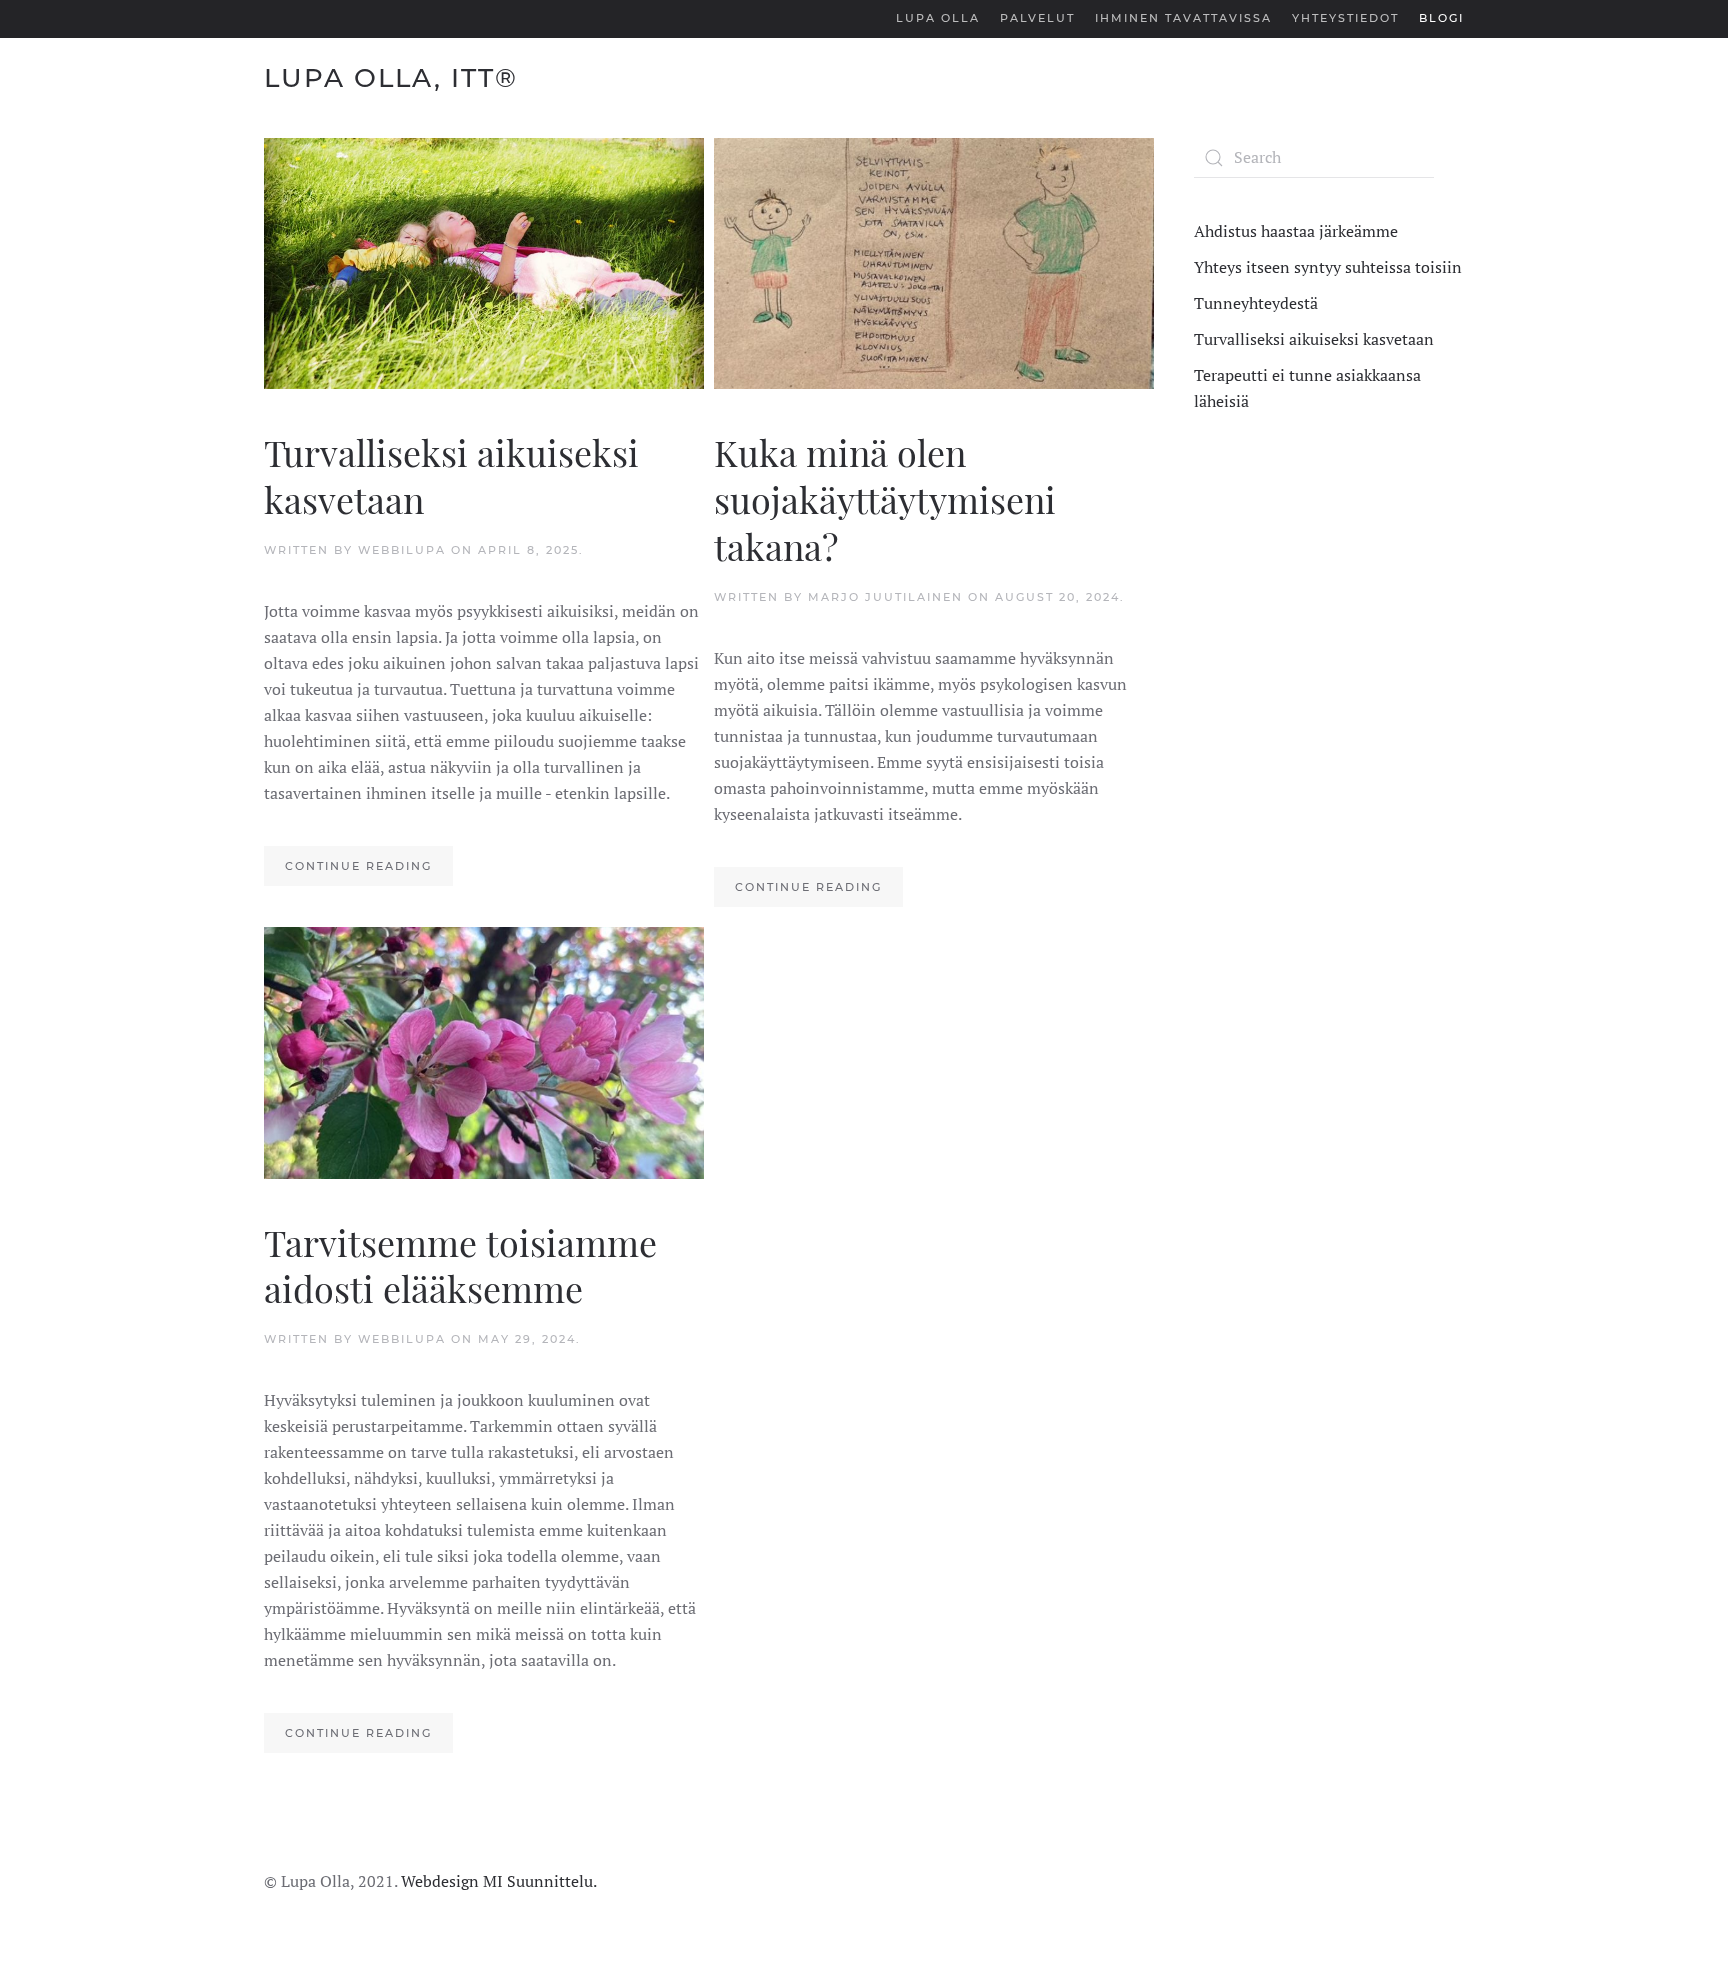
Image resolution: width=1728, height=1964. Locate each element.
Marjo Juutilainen (885, 597)
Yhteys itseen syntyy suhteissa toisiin (1328, 267)
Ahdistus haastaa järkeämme (1296, 231)
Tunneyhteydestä (1256, 303)
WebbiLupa (402, 550)
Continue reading (358, 866)
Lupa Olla (938, 18)
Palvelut (1037, 18)
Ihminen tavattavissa (1183, 18)
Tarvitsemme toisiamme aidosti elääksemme (460, 1265)
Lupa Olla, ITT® (391, 78)
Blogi (1441, 18)
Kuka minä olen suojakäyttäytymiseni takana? (885, 499)
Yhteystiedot (1345, 18)
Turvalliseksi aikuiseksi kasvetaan (451, 475)
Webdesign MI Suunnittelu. (499, 1881)
